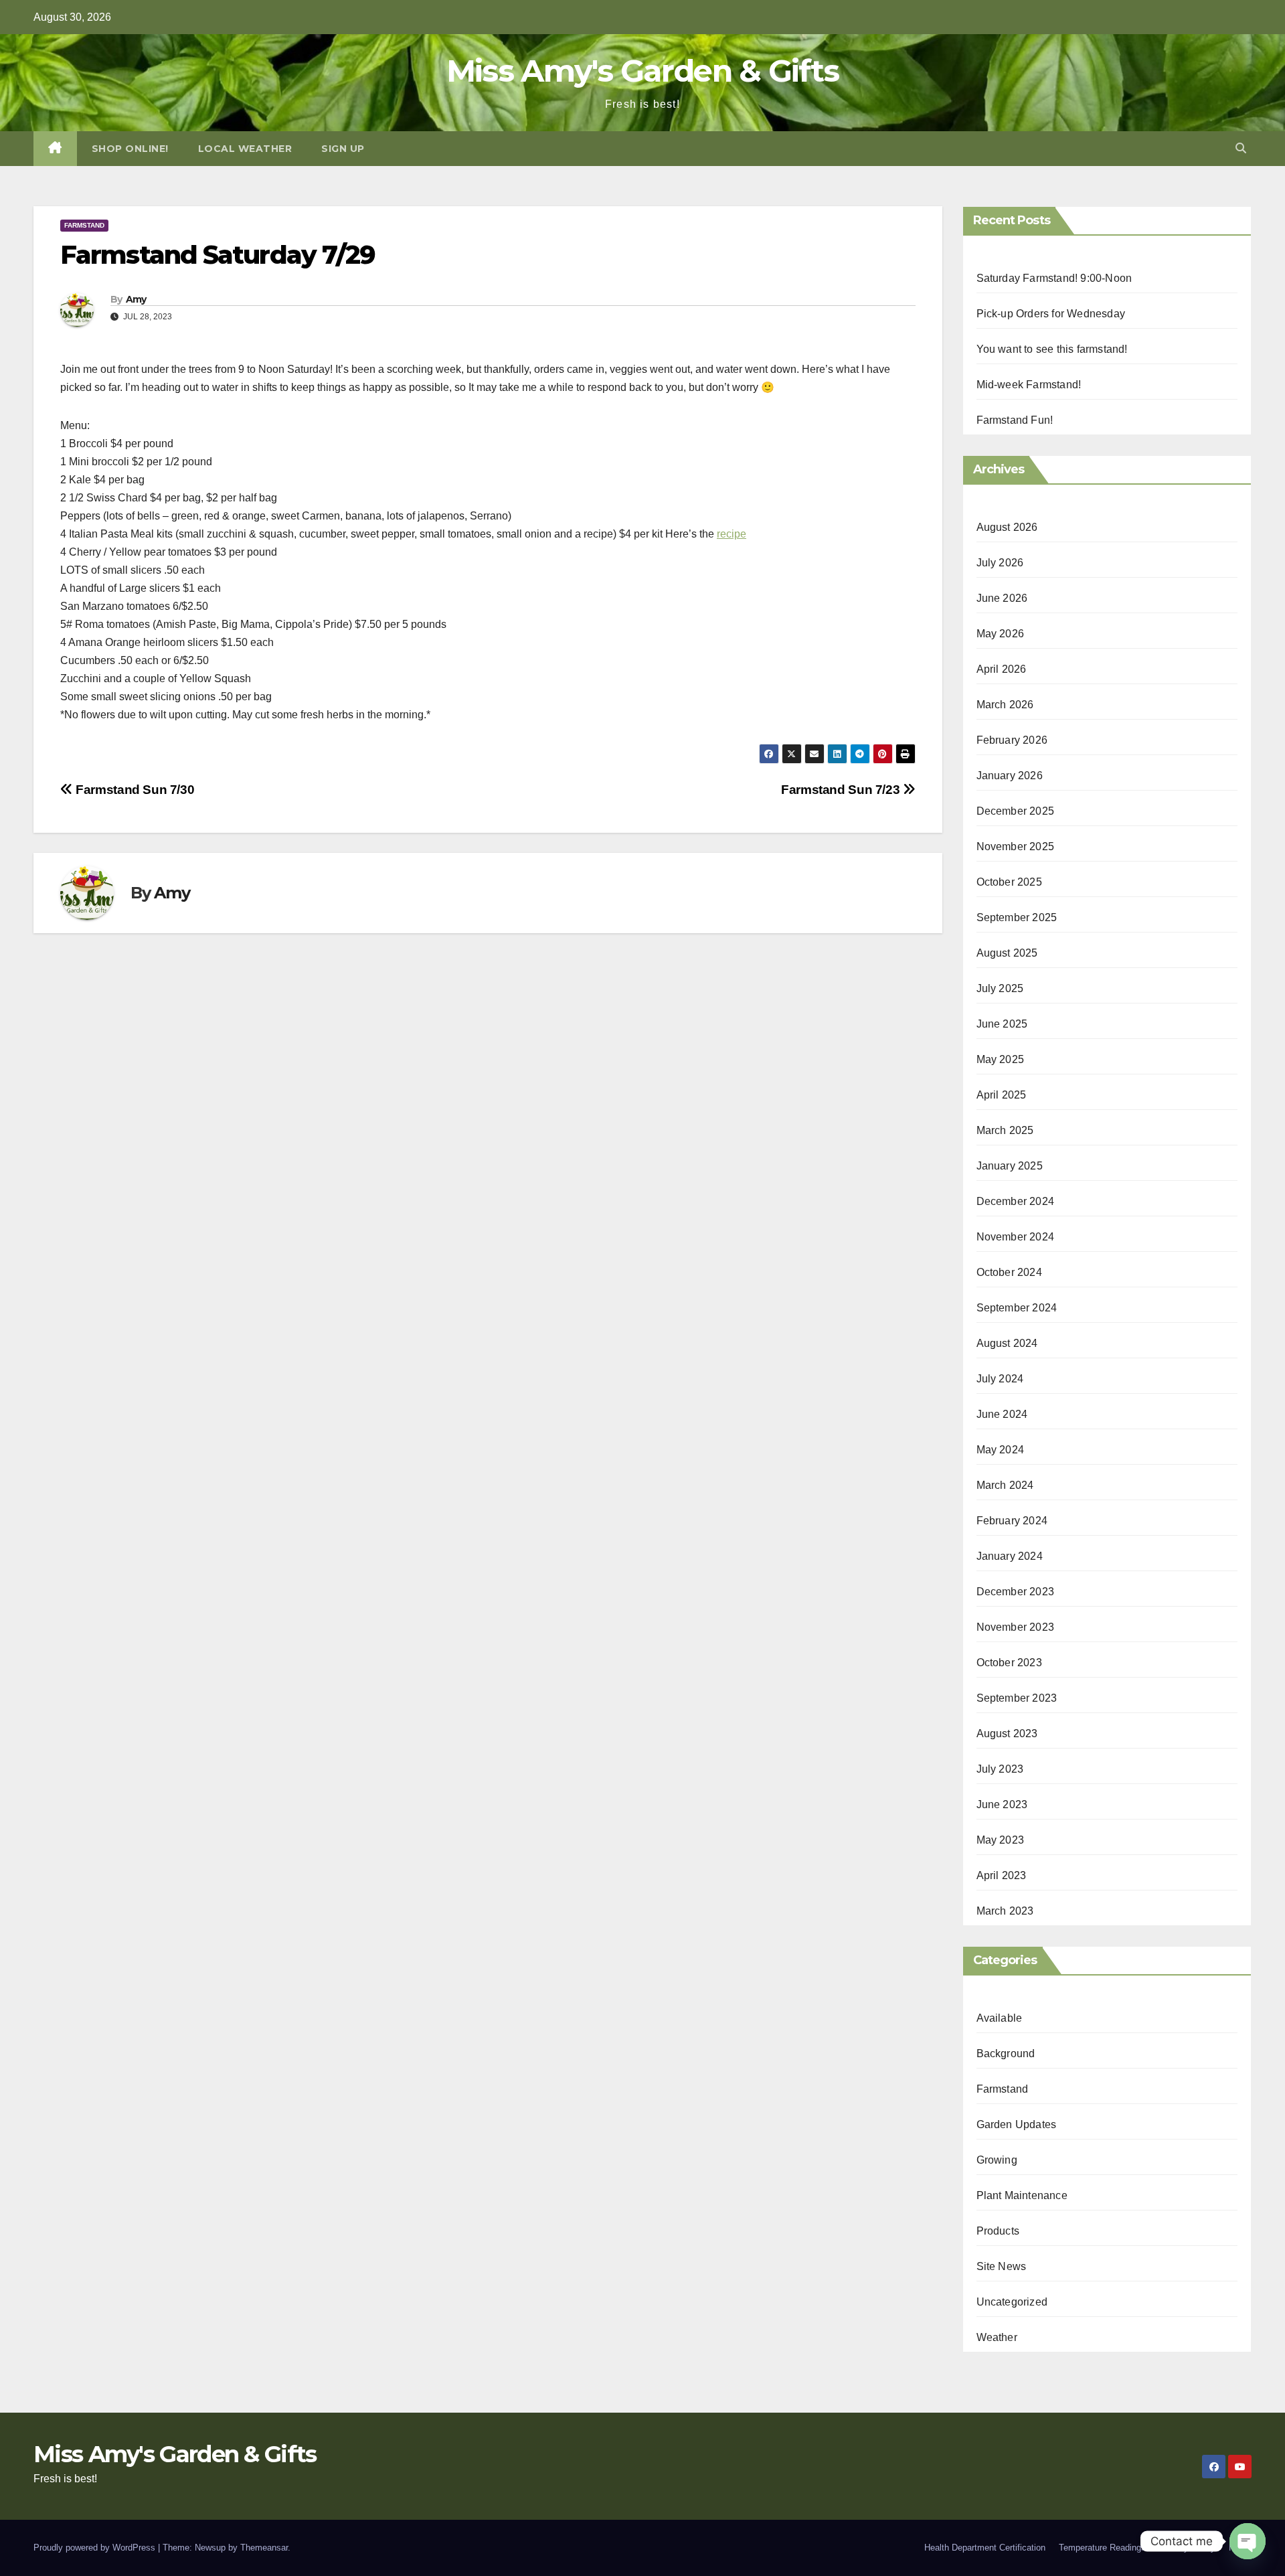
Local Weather (245, 149)
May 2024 (1001, 1450)
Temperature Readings (1102, 2548)
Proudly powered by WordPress (96, 2548)
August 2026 (1007, 527)
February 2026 (1012, 740)
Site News (1002, 2266)
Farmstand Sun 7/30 (134, 790)
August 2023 (1007, 1734)
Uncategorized (1012, 2302)
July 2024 (1000, 1379)
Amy (136, 299)
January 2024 (1010, 1556)
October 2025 (1009, 882)
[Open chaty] (1248, 2541)
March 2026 (1005, 705)
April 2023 (1002, 1875)
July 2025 (1000, 988)
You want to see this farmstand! (1052, 349)
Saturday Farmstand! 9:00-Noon (1054, 278)
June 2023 (1002, 1804)
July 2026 (1000, 563)
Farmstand (84, 225)
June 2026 (1002, 598)
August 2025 (1007, 953)
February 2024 (1012, 1521)
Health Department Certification (985, 2548)
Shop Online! (130, 149)
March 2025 (1005, 1130)
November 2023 (1016, 1627)
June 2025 (1002, 1024)
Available (1000, 2018)
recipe (732, 534)
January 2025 (1010, 1166)
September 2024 (1017, 1308)
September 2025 (1017, 917)
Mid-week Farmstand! (1029, 385)
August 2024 (1007, 1343)
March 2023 (1005, 1911)
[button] (1241, 148)
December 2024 (1016, 1201)
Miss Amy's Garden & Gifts (643, 71)
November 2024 (1016, 1237)
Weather (997, 2337)
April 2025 (1002, 1095)
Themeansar (264, 2548)
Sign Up (343, 149)
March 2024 (1005, 1485)
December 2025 (1016, 811)
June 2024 (1002, 1414)
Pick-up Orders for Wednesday (1051, 314)
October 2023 (1009, 1663)
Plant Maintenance (1022, 2195)
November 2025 (1016, 847)
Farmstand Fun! (1015, 420)
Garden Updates (1017, 2124)
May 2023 (1001, 1840)
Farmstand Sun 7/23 (842, 790)
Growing (997, 2160)
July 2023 (1000, 1769)
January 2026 (1010, 776)
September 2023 (1017, 1698)
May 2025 (1001, 1059)
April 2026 (1002, 669)
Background (1006, 2054)
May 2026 (1001, 634)
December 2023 (1016, 1592)
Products (998, 2231)
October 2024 (1009, 1272)
